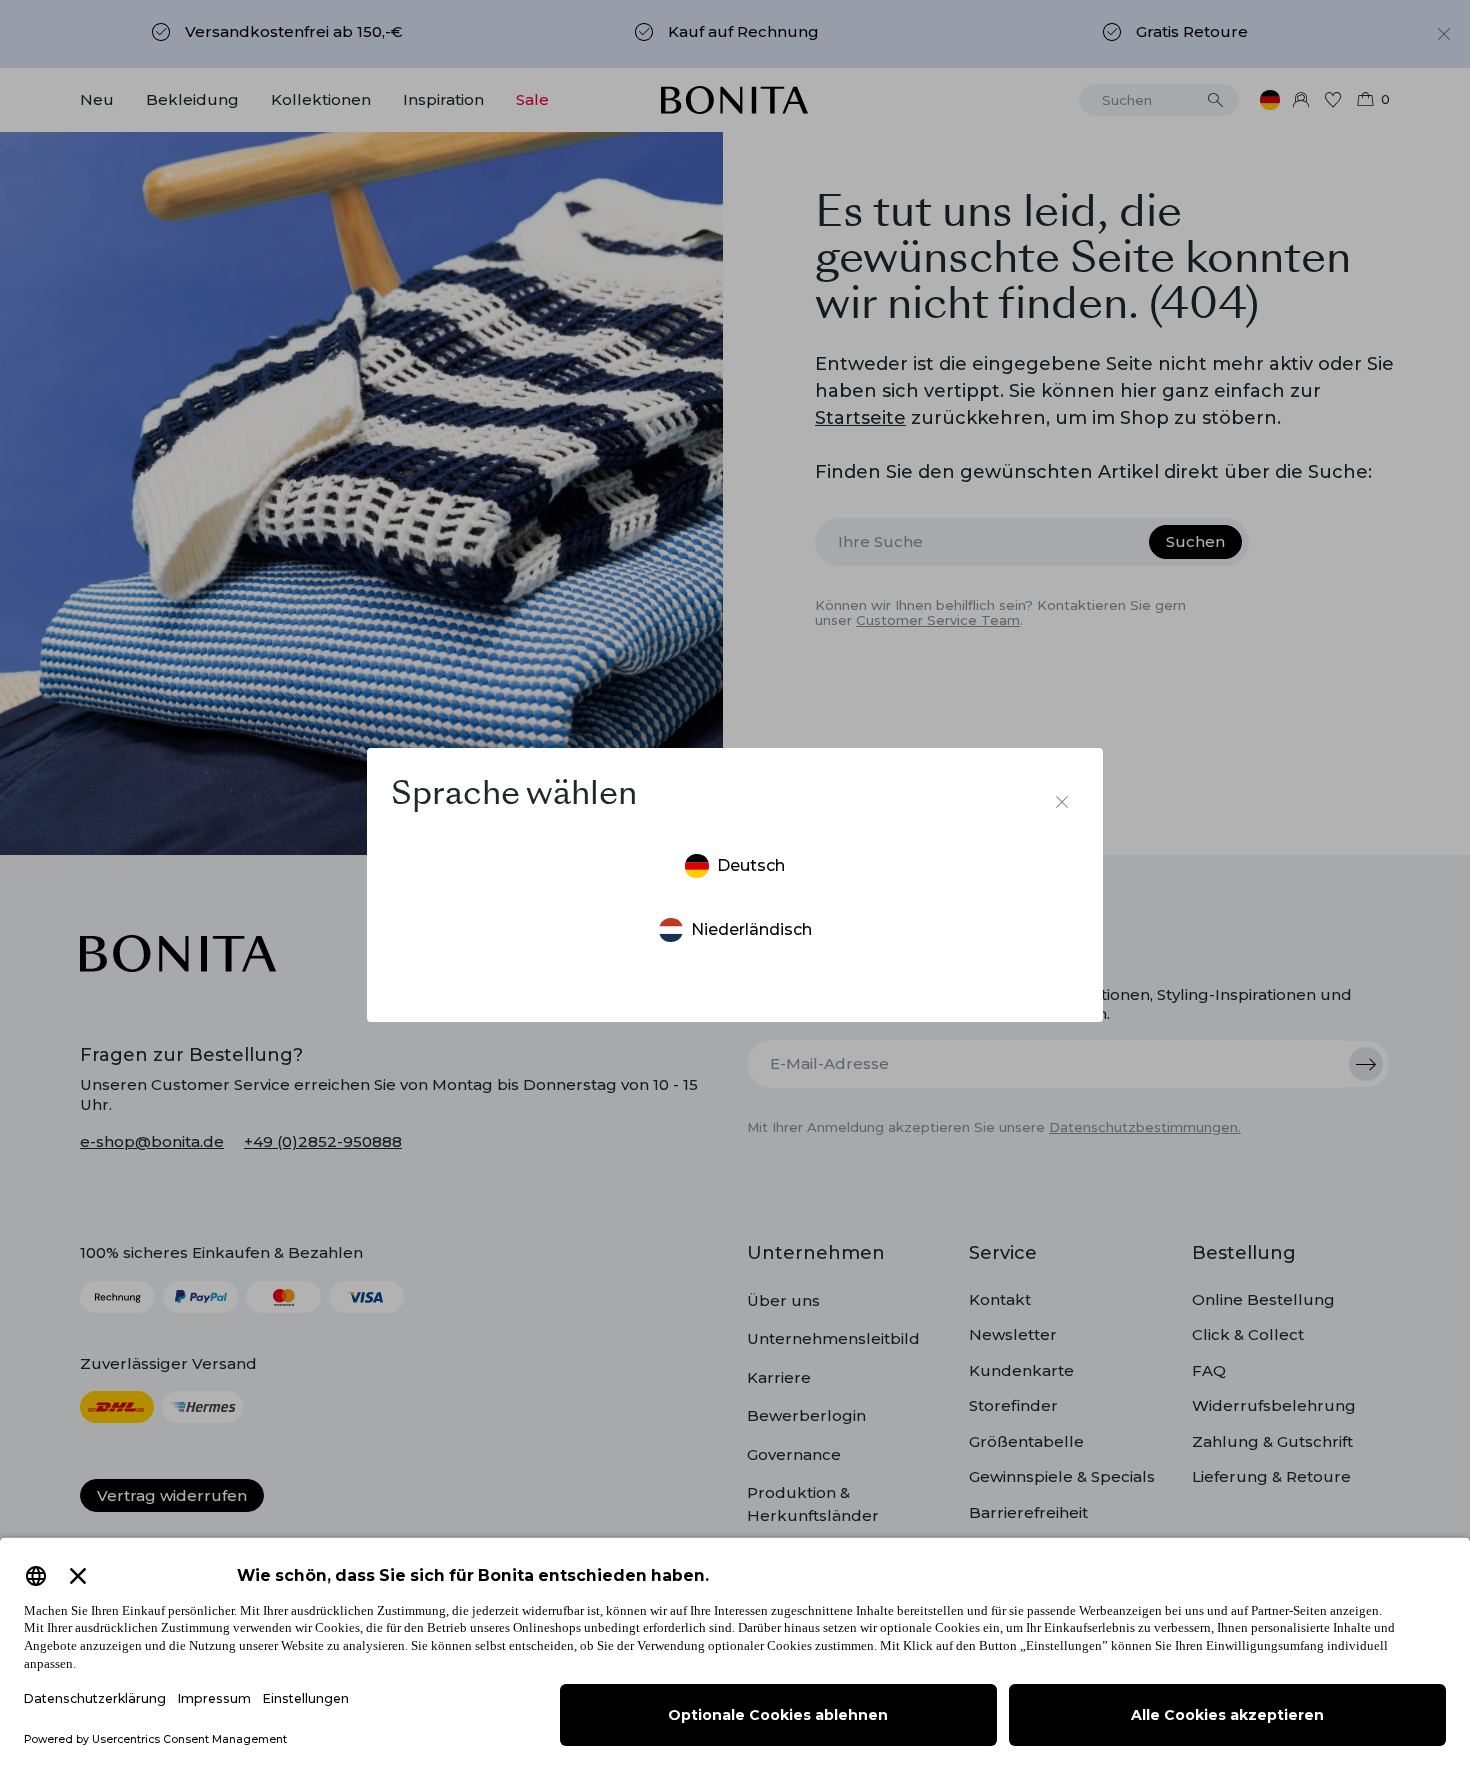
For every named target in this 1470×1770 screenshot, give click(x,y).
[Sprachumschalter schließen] (1062, 802)
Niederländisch (751, 929)
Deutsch (751, 865)
